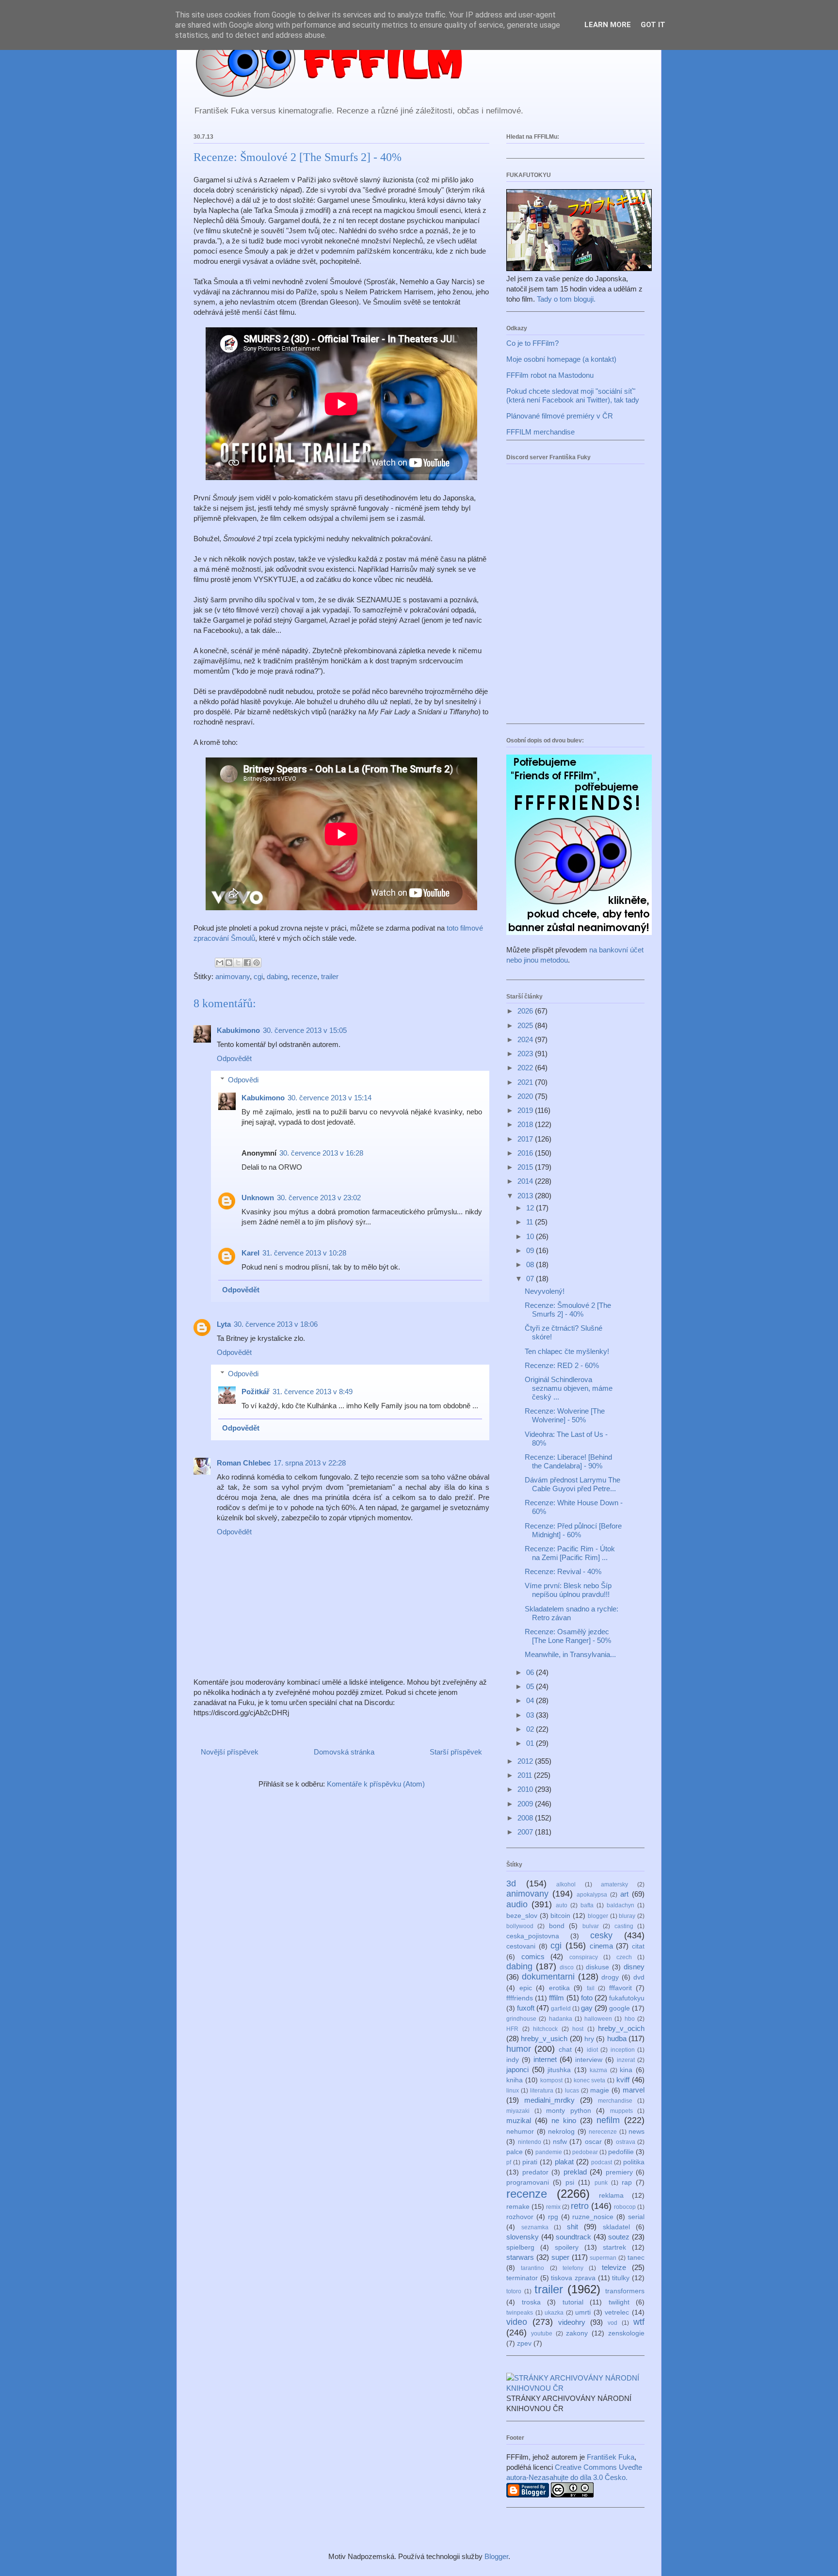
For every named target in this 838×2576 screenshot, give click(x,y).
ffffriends (520, 1998)
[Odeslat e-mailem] (220, 963)
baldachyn (620, 1905)
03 (531, 1715)
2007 (526, 1832)
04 (531, 1700)
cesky (601, 1935)
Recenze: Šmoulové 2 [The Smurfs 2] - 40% (568, 1310)
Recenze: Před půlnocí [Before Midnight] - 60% (573, 1530)
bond (557, 1926)
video (517, 2322)
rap (627, 2182)
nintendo (530, 2142)
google (620, 2008)
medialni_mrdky (549, 2100)
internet (545, 2059)
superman (603, 2258)
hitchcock (545, 2029)
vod (612, 2323)
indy (513, 2060)
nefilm (608, 2120)
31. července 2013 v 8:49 (313, 1392)
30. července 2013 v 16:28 (321, 1153)
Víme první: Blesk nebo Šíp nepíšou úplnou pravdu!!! (568, 1590)
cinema (601, 1946)
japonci (517, 2069)
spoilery (567, 2247)
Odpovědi (243, 1080)
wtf (639, 2322)
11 (531, 1222)
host (578, 2029)
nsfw (560, 2142)
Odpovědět (234, 1058)
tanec (636, 2258)
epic (526, 1988)
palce (515, 2152)
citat (638, 1946)
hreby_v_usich (544, 2038)
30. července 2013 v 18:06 (276, 1324)
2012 (526, 1761)
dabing (277, 976)
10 (531, 1236)
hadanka (561, 2019)
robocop (625, 2207)
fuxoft (526, 2008)
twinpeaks (520, 2313)
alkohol (566, 1884)
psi (570, 2182)
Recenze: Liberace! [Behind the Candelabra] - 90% (568, 1461)
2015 (526, 1167)
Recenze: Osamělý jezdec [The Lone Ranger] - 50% (568, 1636)
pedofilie (621, 2152)
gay (587, 2008)
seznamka (535, 2227)
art (624, 1894)
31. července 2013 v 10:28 (304, 1253)
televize (614, 2267)
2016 (526, 1153)
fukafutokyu (627, 1998)
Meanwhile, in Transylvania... (570, 1654)
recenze (304, 976)
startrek (614, 2247)
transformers (625, 2291)
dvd (639, 1977)
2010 (526, 1789)
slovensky (523, 2237)
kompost (551, 2080)
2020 (526, 1096)
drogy (610, 1977)
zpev (524, 2343)
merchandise (615, 2101)
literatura (542, 2091)
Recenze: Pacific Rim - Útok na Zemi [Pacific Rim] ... (570, 1553)
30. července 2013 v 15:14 (330, 1098)
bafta (587, 1905)
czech (624, 1957)
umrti (583, 2312)
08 (531, 1264)
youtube (542, 2334)
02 (531, 1729)
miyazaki (518, 2111)
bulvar (591, 1926)
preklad (575, 2172)
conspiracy (584, 1957)
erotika (559, 1988)
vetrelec (617, 2312)
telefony (573, 2268)
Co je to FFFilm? (532, 343)
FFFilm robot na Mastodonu (550, 375)
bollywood (520, 1926)
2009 (526, 1804)
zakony (577, 2333)
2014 (526, 1181)
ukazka (554, 2313)
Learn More (608, 25)
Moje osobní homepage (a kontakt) (561, 359)
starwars (520, 2257)
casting (624, 1926)
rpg (553, 2217)
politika (634, 2162)
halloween (598, 2019)
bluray (627, 1916)
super (560, 2257)
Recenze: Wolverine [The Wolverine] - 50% (565, 1415)
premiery (619, 2172)
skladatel (616, 2227)
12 (531, 1208)
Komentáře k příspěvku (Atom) (376, 1784)
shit (572, 2227)
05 (531, 1686)
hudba (617, 2038)
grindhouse (521, 2019)
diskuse (597, 1967)
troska (531, 2302)
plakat (564, 2162)
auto (562, 1905)
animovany (233, 976)
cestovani (521, 1946)
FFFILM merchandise (540, 432)
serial (636, 2217)
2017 (526, 1139)
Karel (250, 1253)
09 (531, 1250)
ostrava (626, 2142)
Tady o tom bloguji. (566, 299)
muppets (621, 2111)
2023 (526, 1054)
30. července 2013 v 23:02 (319, 1198)
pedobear (585, 2152)
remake (518, 2207)
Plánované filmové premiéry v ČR (560, 416)
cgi (258, 976)
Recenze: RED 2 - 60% (562, 1365)
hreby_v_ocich (621, 2028)
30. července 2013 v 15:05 (305, 1030)
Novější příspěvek (230, 1752)
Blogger (496, 2556)
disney (634, 1967)
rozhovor (520, 2217)
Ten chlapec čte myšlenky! (567, 1351)
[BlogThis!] (229, 963)
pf (509, 2162)
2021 (526, 1082)
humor (519, 2049)
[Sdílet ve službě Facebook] (247, 963)
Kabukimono (238, 1030)
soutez (619, 2237)
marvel (634, 2090)
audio (517, 1904)
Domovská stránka (344, 1752)
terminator (522, 2278)
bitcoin (560, 1916)
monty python (569, 2111)
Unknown (258, 1198)
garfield (561, 2009)
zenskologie (626, 2333)
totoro (514, 2291)
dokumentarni (548, 1977)
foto (587, 1998)
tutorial (573, 2302)
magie (600, 2090)
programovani (528, 2182)
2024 (526, 1039)
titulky (621, 2278)
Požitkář (256, 1392)
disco (567, 1967)
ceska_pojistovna (533, 1936)
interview (589, 2060)
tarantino (532, 2268)
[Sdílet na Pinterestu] (257, 963)
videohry (572, 2322)
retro (580, 2206)
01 (531, 1743)
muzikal (519, 2120)
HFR (512, 2029)
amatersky (614, 1884)
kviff (623, 2080)
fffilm (556, 1998)
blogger (598, 1916)
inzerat (626, 2060)
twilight (619, 2302)
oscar (593, 2142)
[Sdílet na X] (238, 963)
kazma (598, 2070)
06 (531, 1672)
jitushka (559, 2070)
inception (623, 2050)
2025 (526, 1025)
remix (553, 2207)
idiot (592, 2050)
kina (626, 2070)
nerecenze (603, 2132)
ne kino (564, 2120)
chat (565, 2050)
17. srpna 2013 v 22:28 (310, 1463)
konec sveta (590, 2080)
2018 (526, 1124)
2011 (526, 1775)
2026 (526, 1011)
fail (591, 1988)
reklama (611, 2196)
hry (589, 2039)
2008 (526, 1818)
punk (601, 2183)
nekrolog (561, 2132)
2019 (526, 1110)
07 (531, 1279)
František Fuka (611, 2457)
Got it (653, 25)
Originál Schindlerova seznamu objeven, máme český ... (569, 1388)
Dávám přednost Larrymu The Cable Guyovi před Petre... (572, 1484)
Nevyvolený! (545, 1291)
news (637, 2132)
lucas (572, 2091)
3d (511, 1884)
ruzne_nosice (593, 2217)
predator (535, 2172)
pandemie (549, 2152)
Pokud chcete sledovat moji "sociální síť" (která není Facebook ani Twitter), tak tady (573, 395)
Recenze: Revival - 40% (563, 1571)
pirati (530, 2162)
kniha (515, 2080)
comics (533, 1956)
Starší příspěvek (456, 1752)
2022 (526, 1068)
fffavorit (620, 1988)
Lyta (224, 1324)
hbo (630, 2019)
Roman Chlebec (244, 1463)
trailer (330, 976)
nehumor (520, 2132)
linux (513, 2091)
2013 (526, 1196)
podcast (602, 2162)
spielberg (520, 2247)
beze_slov (522, 1916)
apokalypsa (592, 1895)
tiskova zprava (573, 2278)
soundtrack (573, 2237)
